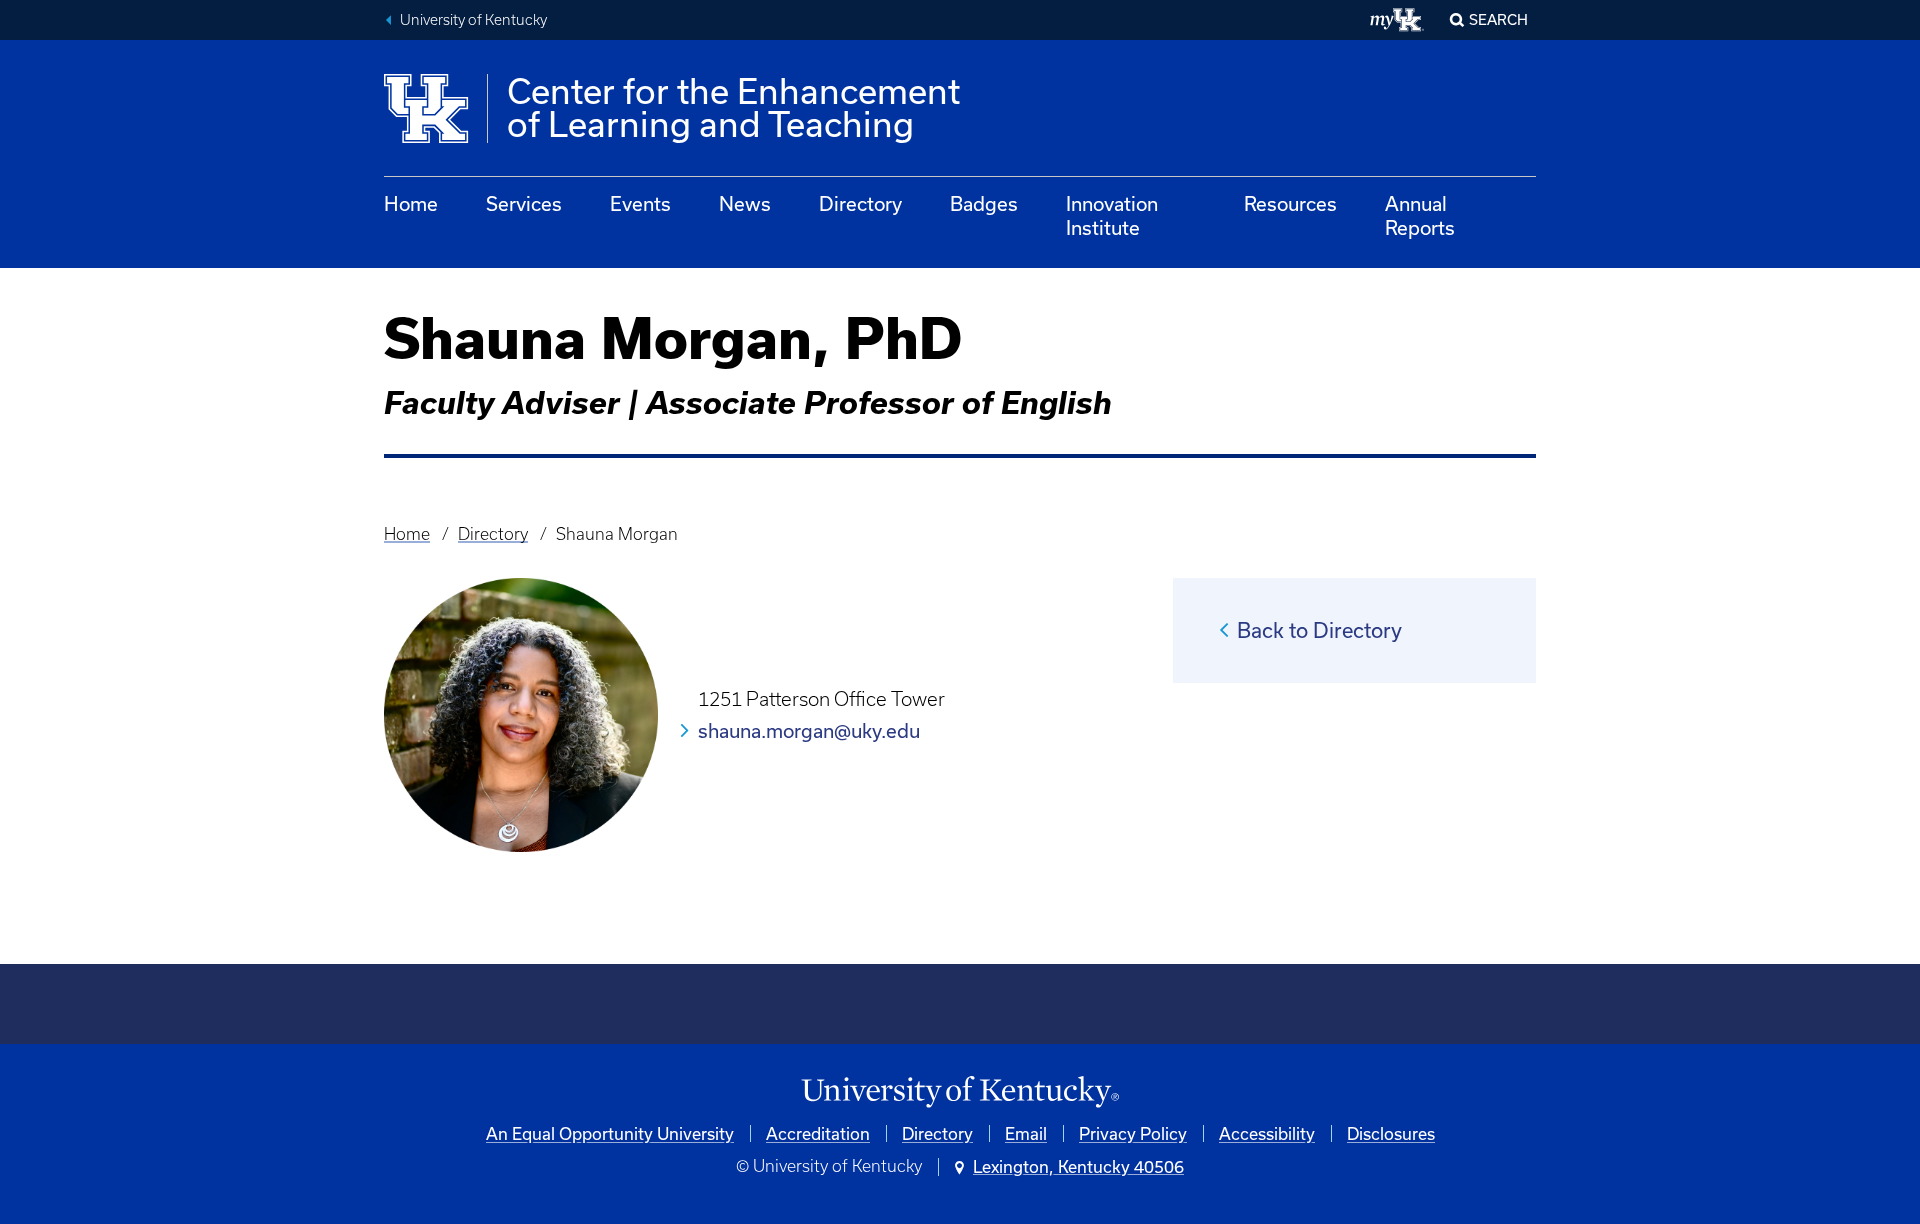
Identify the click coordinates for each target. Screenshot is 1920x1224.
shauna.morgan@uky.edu (809, 730)
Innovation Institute (1112, 215)
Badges (984, 203)
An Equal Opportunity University (610, 1133)
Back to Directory (1319, 630)
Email (1026, 1133)
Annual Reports (1420, 215)
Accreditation (818, 1133)
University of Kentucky (473, 20)
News (745, 203)
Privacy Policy (1133, 1133)
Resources (1290, 203)
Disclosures (1391, 1133)
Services (524, 203)
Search (1498, 19)
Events (640, 203)
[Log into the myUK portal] (1397, 20)
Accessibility (1267, 1133)
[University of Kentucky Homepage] (960, 1092)
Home (411, 203)
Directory (860, 203)
